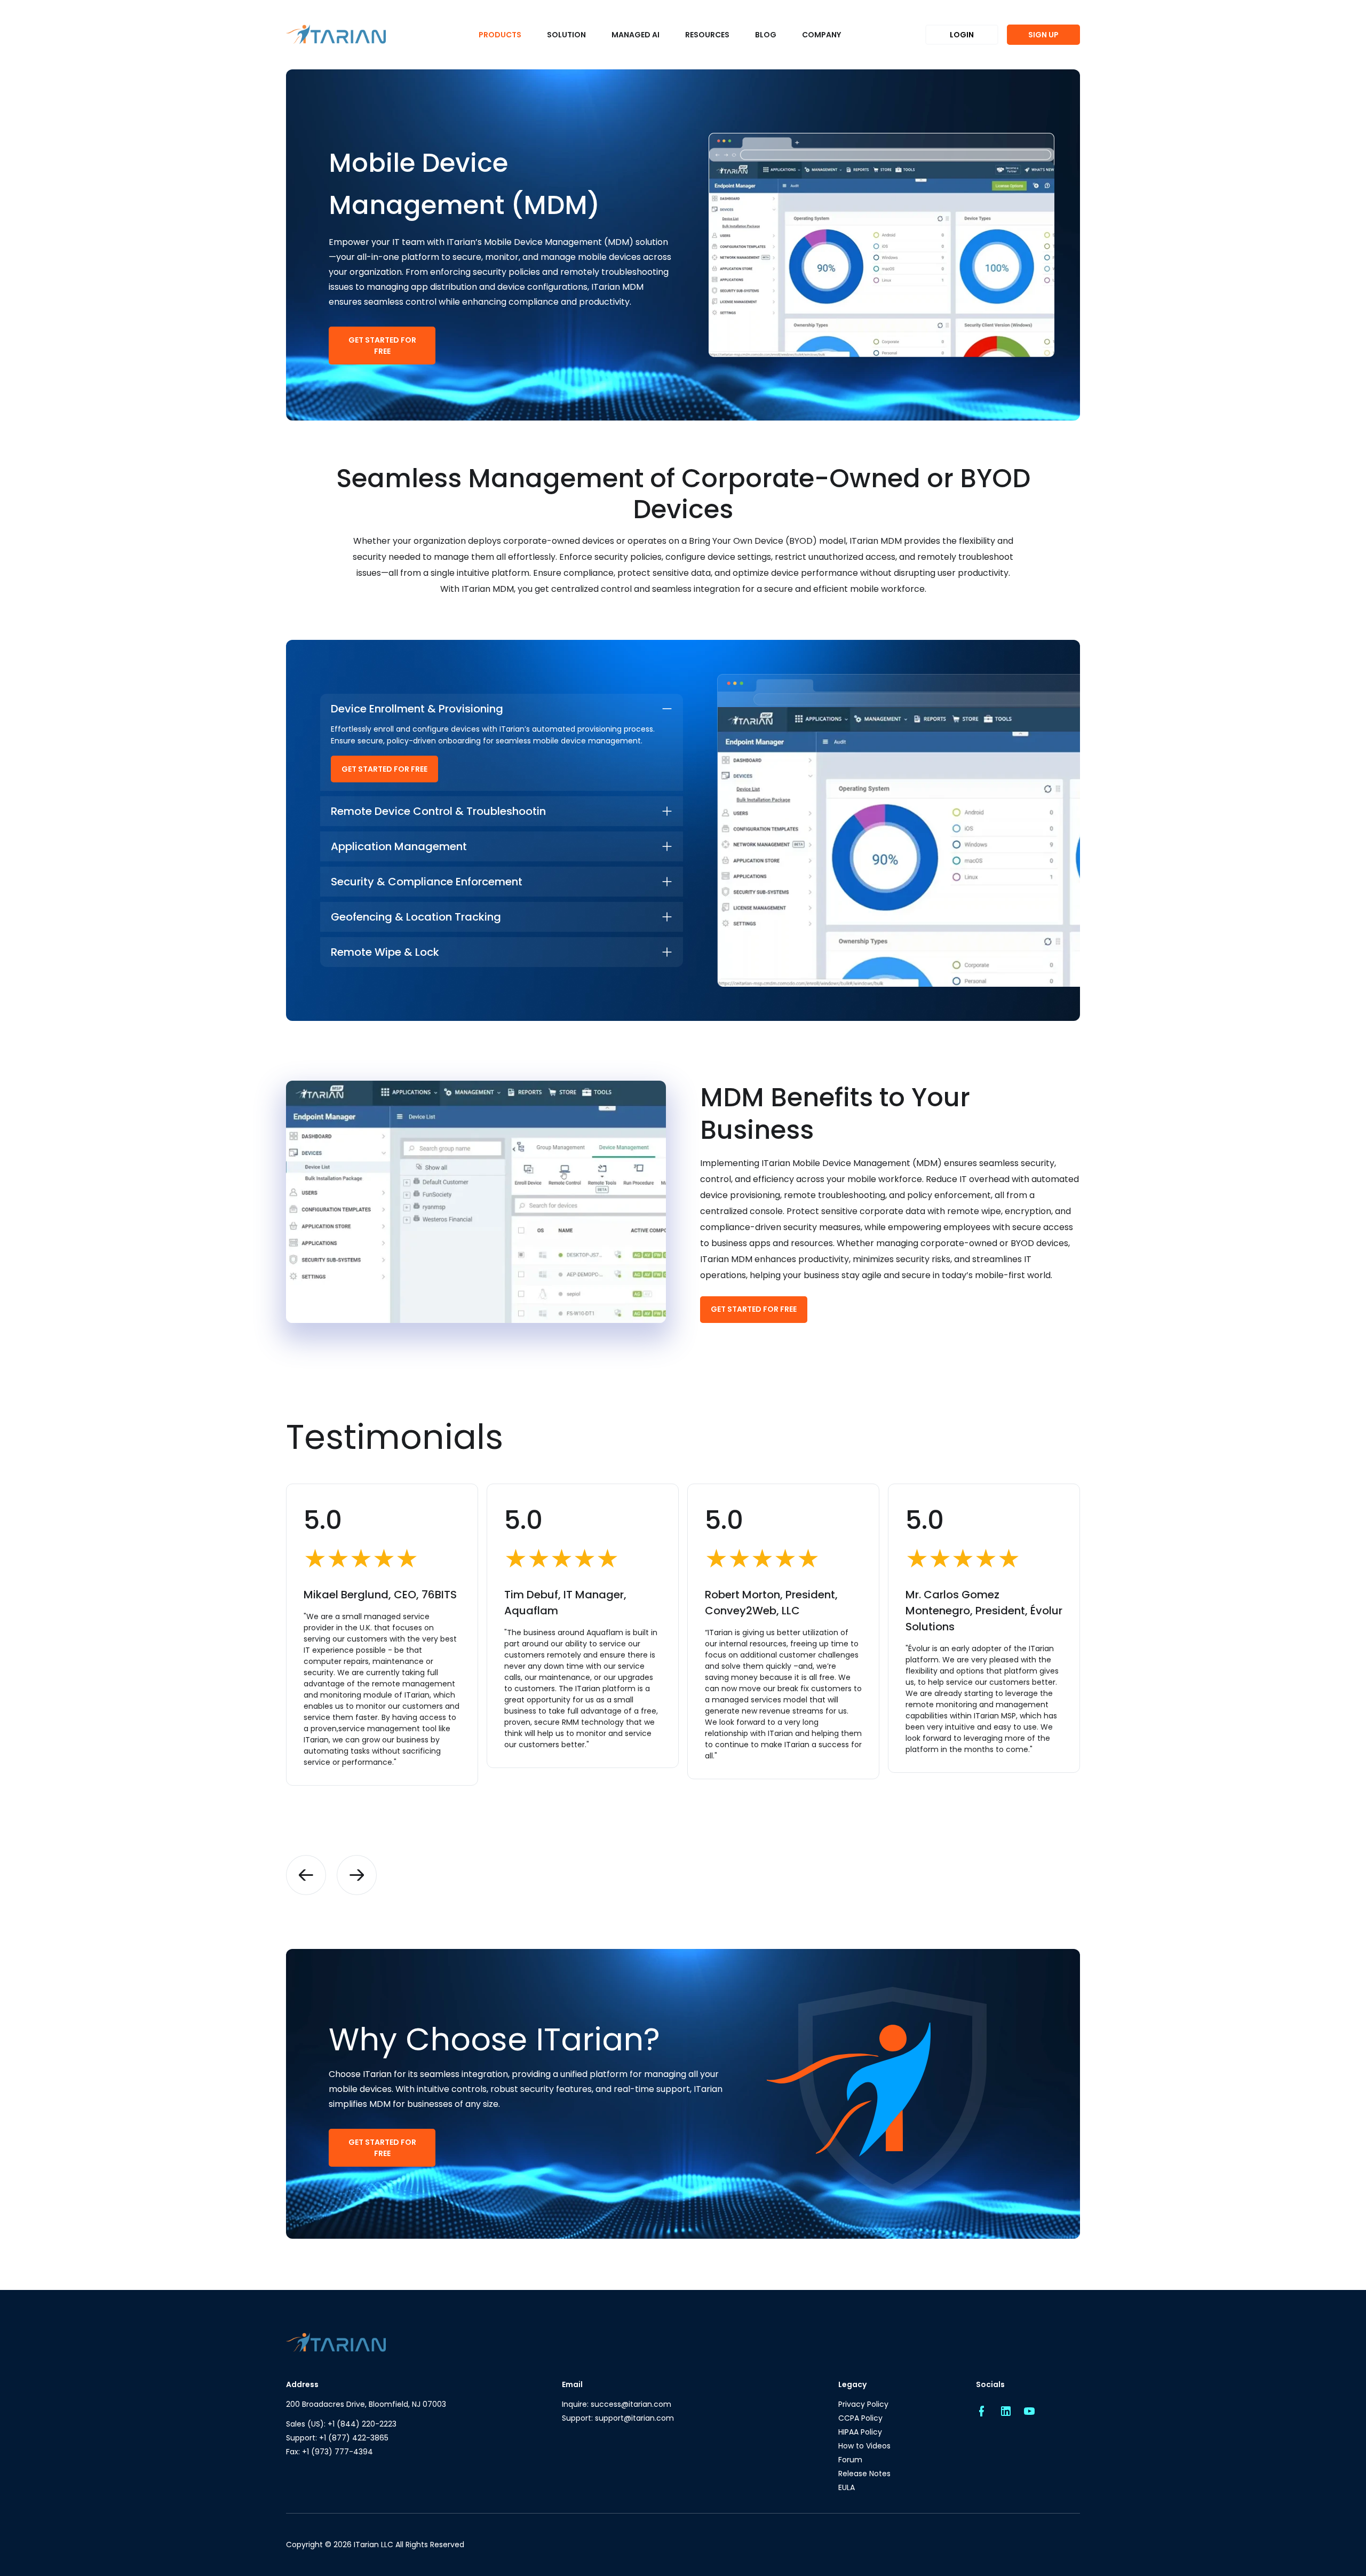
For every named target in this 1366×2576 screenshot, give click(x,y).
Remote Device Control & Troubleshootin (438, 811)
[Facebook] (981, 2412)
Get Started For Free (382, 346)
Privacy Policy (863, 2404)
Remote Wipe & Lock (385, 952)
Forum (850, 2460)
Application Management (399, 846)
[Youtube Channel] (1029, 2412)
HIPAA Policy (860, 2432)
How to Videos (864, 2446)
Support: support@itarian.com (618, 2418)
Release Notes (864, 2474)
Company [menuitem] (821, 35)
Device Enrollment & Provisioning (417, 709)
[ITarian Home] (336, 35)
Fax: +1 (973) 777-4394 (329, 2452)
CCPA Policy (860, 2418)
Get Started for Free (384, 769)
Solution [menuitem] (566, 35)
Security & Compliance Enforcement (427, 882)
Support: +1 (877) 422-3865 (337, 2438)
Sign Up (1043, 35)
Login (962, 35)
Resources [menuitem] (707, 35)
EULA (847, 2487)
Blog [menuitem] (766, 35)
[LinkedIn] (1005, 2412)
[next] (357, 1875)
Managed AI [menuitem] (636, 35)
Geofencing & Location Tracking (416, 917)
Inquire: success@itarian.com (617, 2404)
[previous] (306, 1875)
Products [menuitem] (500, 35)
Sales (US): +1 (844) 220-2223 (341, 2424)
